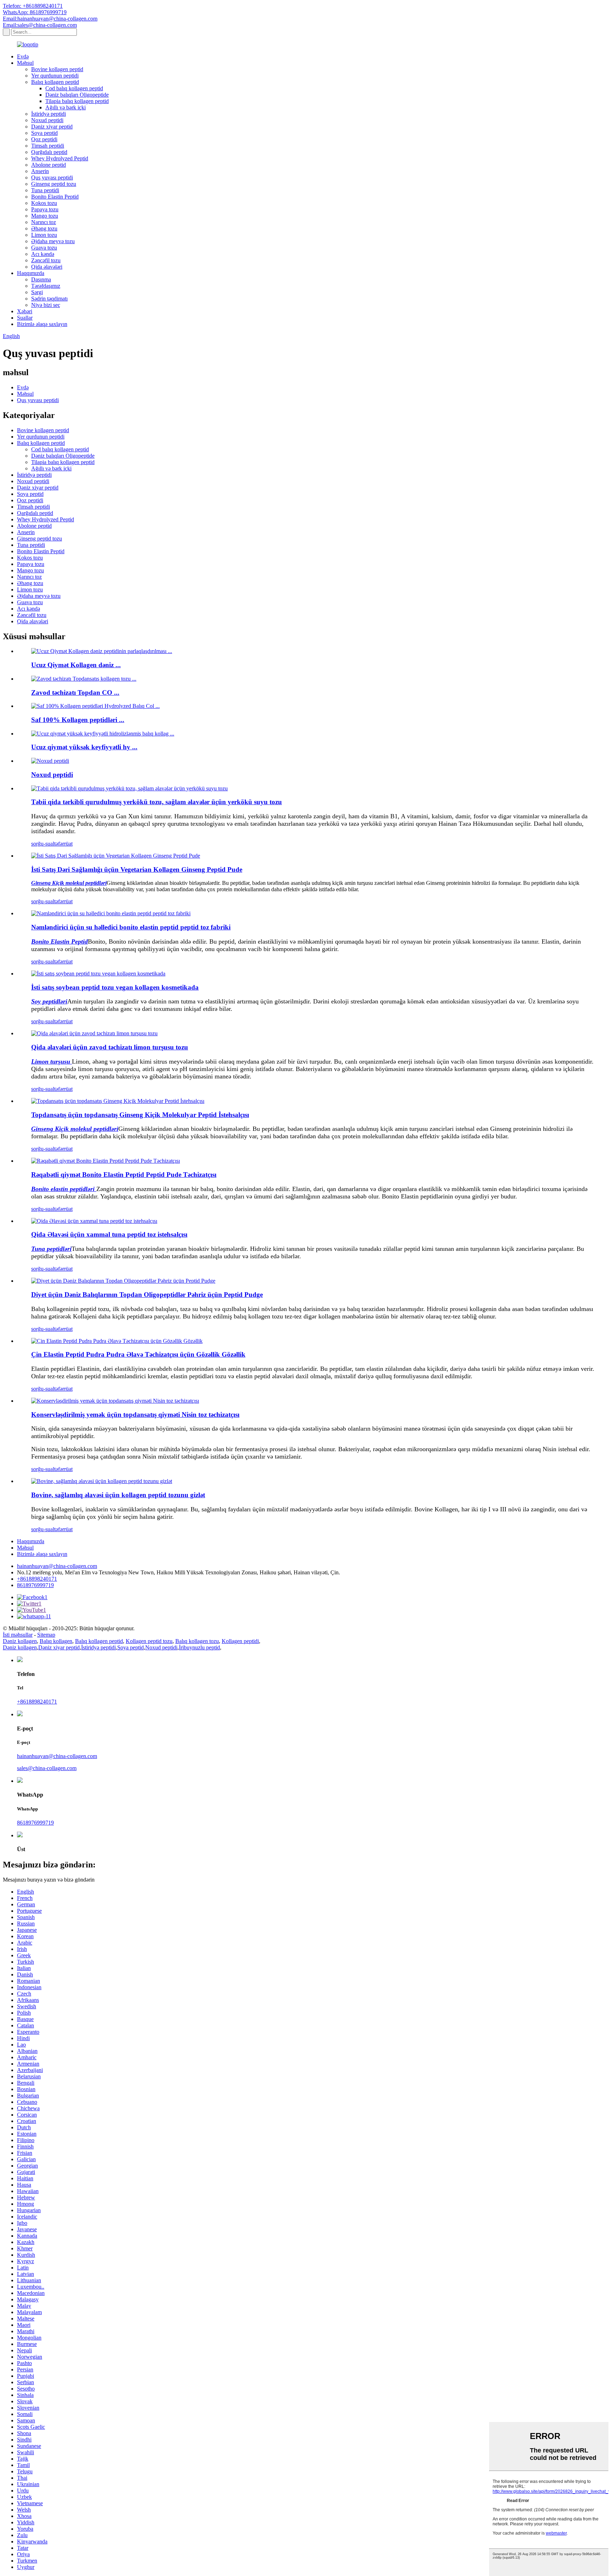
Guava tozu (44, 248)
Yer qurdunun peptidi (55, 76)
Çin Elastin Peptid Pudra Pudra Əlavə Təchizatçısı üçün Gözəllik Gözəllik (138, 1354)
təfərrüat (63, 844)
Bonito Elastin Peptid (55, 197)
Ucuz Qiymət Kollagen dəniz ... (76, 665)
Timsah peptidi (48, 146)
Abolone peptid (49, 165)
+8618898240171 (37, 1579)
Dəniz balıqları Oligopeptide (77, 95)
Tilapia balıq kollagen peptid (77, 101)
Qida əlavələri (47, 267)
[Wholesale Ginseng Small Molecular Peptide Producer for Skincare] (118, 1101)
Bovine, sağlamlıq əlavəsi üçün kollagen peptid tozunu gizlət (118, 1495)
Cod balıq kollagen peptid (74, 88)
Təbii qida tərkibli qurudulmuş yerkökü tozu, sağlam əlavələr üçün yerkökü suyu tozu (157, 802)
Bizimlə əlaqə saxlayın (42, 324)
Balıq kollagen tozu (197, 1641)
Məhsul (25, 63)
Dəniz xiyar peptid (52, 127)
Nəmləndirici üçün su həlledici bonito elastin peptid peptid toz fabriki (131, 927)
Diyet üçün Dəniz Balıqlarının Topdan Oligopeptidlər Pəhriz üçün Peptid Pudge (147, 1295)
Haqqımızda (31, 273)
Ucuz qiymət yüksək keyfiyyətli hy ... (84, 747)
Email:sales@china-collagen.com (40, 25)
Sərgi (37, 292)
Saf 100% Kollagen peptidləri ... (78, 720)
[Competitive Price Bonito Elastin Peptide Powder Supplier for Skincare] (106, 1161)
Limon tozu (44, 235)
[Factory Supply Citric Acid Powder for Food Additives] (94, 1033)
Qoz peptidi (44, 139)
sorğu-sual (43, 844)
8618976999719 (35, 1585)
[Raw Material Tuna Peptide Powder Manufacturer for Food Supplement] (94, 1221)
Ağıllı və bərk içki (66, 107)
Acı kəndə (43, 254)
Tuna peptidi (45, 190)
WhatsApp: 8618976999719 (35, 12)
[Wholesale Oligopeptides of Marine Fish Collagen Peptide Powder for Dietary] (123, 1281)
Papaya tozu (45, 209)
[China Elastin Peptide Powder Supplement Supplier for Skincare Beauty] (117, 1341)
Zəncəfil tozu (46, 260)
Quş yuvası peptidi (52, 178)
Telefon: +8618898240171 (33, 6)
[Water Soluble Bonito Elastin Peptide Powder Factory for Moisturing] (111, 913)
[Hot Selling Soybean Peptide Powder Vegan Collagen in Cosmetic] (98, 974)
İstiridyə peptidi (49, 114)
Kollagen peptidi (240, 1641)
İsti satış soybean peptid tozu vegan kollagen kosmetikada (115, 987)
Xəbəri (25, 311)
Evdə (23, 56)
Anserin (40, 171)
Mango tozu (45, 216)
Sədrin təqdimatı (49, 299)
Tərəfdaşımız (46, 286)
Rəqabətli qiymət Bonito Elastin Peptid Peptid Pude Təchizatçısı (124, 1175)
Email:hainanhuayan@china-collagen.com (50, 19)
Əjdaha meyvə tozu (53, 241)
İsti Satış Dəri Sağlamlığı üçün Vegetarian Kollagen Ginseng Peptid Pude (137, 869)
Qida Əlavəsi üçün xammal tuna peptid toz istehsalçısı (109, 1234)
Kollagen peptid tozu (149, 1641)
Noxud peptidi (47, 120)
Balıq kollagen (56, 1641)
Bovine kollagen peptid (57, 69)
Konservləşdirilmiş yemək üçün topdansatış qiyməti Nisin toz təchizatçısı (135, 1415)
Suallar (25, 318)
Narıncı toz (44, 222)
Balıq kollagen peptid (55, 82)
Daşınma (41, 279)
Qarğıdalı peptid (49, 152)
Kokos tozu (44, 203)
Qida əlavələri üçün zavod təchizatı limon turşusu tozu (110, 1047)
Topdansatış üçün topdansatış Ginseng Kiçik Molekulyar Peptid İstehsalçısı (140, 1115)
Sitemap (46, 1635)
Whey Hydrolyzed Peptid (60, 158)
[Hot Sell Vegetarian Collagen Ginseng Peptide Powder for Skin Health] (116, 856)
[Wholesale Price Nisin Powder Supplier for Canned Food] (115, 1401)
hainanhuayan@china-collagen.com (57, 1566)
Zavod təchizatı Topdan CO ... (75, 692)
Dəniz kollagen (20, 1641)
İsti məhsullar (18, 1635)
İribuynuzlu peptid (199, 1647)
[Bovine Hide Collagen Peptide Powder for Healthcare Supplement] (102, 1481)
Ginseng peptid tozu (54, 184)
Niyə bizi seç (46, 305)
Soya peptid (44, 133)
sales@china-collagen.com (47, 1768)
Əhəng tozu (44, 228)
